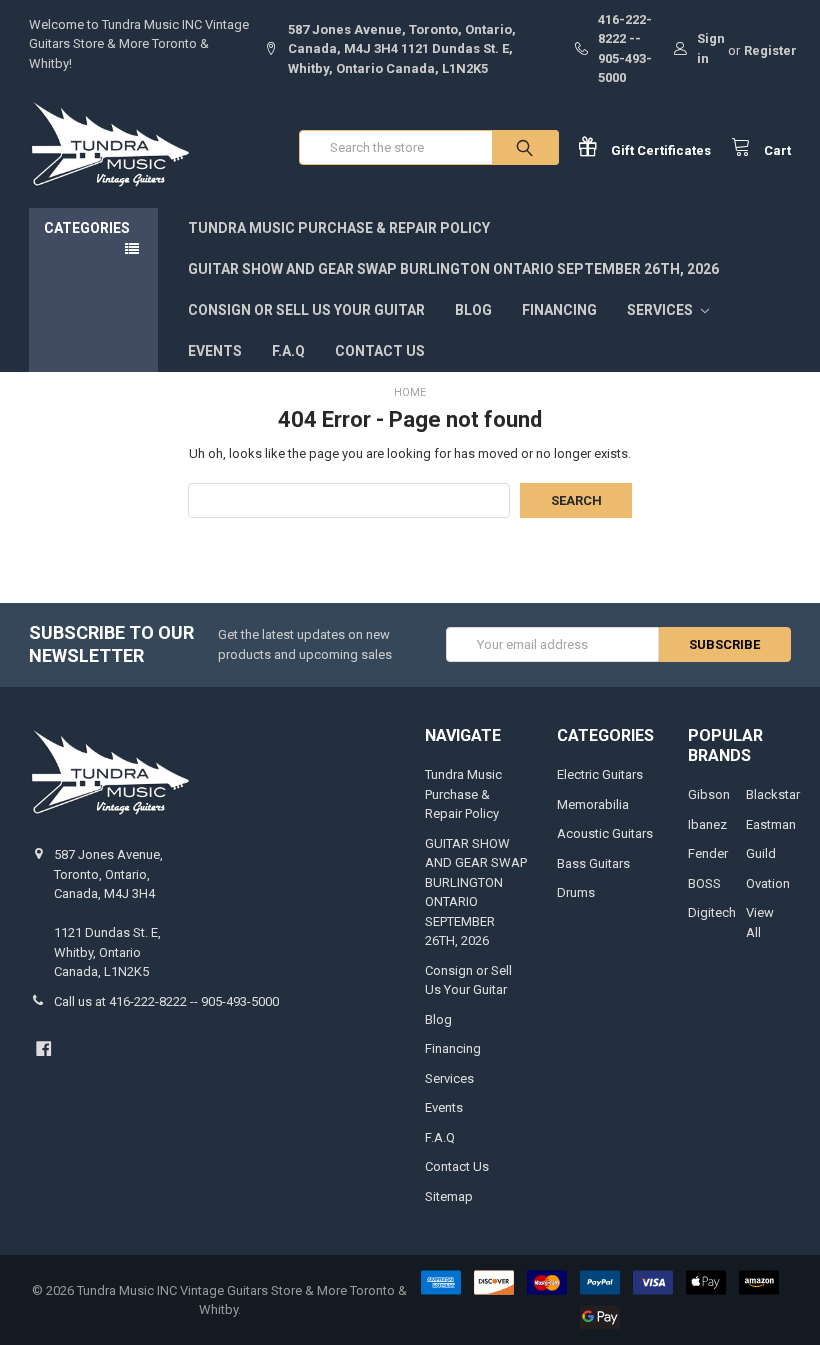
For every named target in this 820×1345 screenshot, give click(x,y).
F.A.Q (288, 351)
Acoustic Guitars (605, 833)
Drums (576, 892)
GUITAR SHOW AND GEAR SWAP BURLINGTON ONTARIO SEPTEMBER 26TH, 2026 (453, 269)
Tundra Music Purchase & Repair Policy (339, 228)
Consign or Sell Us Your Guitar (306, 310)
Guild (761, 853)
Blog (473, 310)
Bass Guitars (593, 863)
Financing (559, 310)
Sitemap (449, 1196)
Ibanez (707, 824)
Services (661, 310)
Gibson (709, 794)
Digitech (712, 912)
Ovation (768, 883)
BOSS (704, 883)
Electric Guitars (600, 774)
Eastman (771, 824)
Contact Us (380, 351)
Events (215, 351)
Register (770, 50)
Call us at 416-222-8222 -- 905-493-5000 (166, 1001)
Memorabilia (593, 804)
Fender (708, 853)
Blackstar (773, 794)
